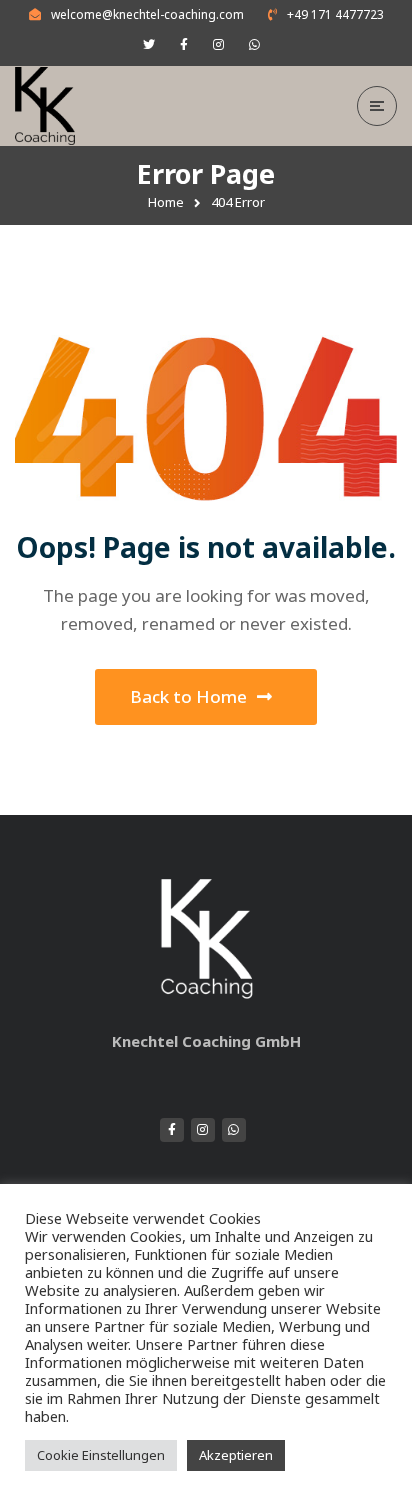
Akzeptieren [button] (236, 1455)
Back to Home (188, 696)
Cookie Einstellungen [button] (101, 1455)
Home (166, 202)
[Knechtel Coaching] (60, 106)
